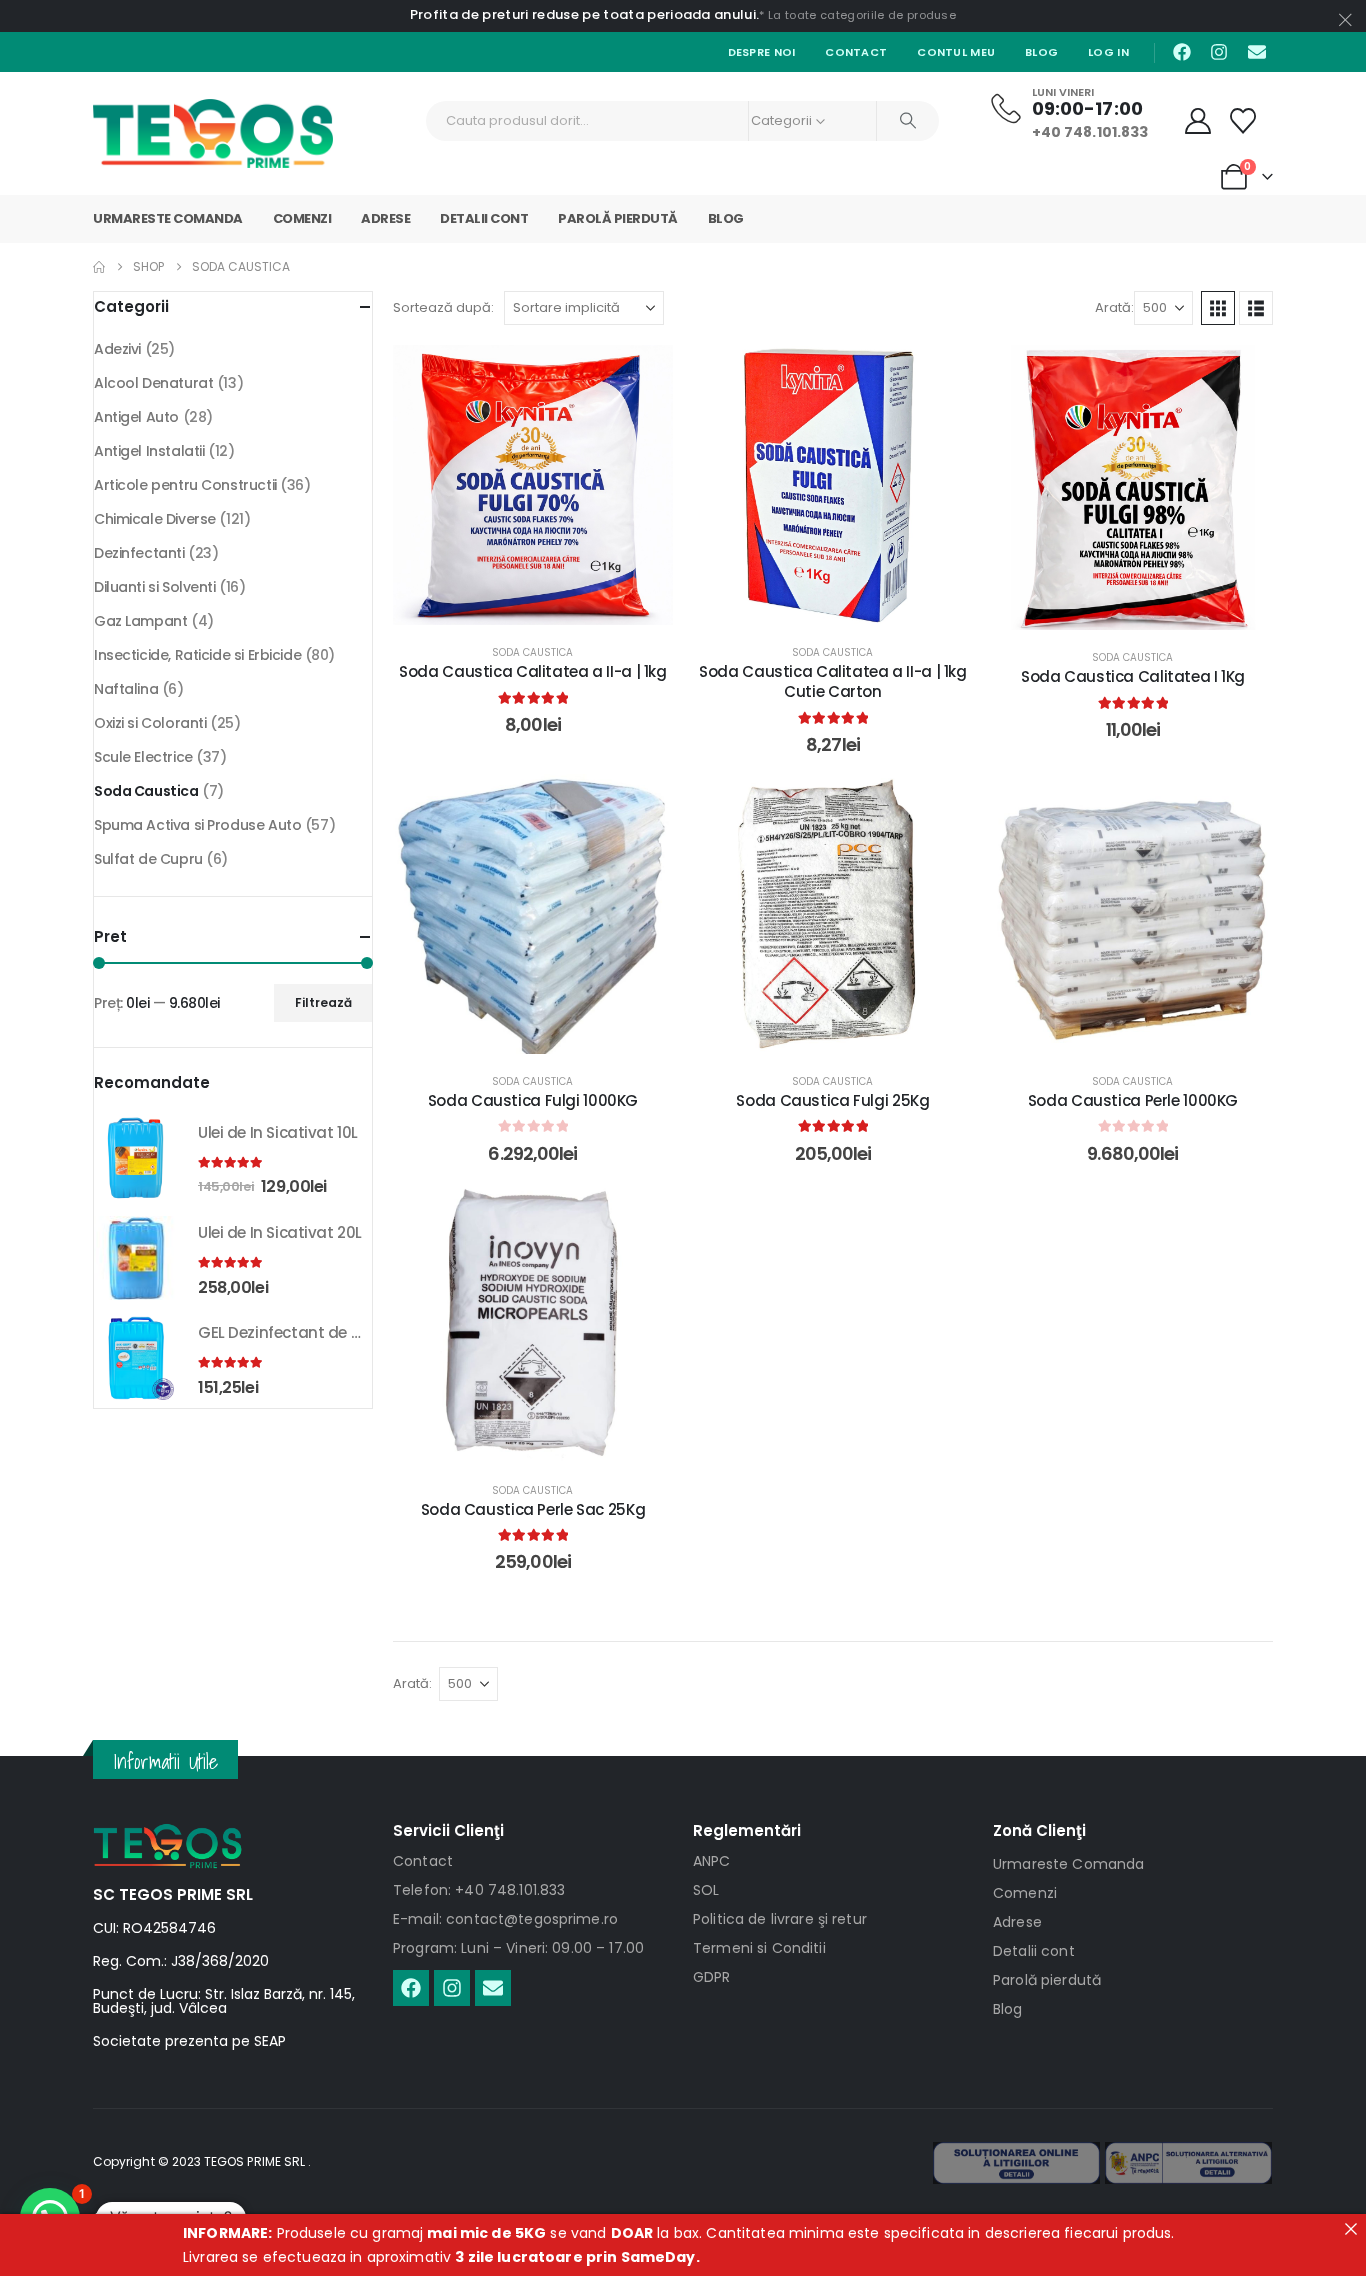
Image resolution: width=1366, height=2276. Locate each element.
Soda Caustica (532, 652)
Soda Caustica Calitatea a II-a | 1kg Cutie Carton (833, 681)
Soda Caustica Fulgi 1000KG (533, 1100)
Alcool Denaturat (153, 383)
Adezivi (117, 349)
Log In (1108, 52)
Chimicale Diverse (155, 519)
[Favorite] (1243, 121)
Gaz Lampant (140, 621)
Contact (856, 52)
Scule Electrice (143, 757)
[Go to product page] (136, 1158)
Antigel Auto (136, 417)
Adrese (385, 218)
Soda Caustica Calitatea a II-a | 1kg (533, 671)
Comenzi (302, 218)
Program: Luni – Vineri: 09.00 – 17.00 (518, 1948)
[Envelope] (1257, 52)
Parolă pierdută (618, 218)
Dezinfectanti (139, 553)
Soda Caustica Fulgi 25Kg (832, 1100)
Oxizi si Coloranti (150, 723)
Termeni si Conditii (759, 1948)
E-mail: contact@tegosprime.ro (505, 1919)
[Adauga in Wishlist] (643, 375)
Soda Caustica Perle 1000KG (1133, 1100)
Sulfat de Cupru (148, 859)
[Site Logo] (213, 133)
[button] (1218, 308)
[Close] (1351, 2229)
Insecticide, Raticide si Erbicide (197, 655)
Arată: (1114, 307)
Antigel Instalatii (149, 451)
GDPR (712, 1977)
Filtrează (323, 1002)
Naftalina (126, 689)
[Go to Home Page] (99, 267)
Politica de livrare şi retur (780, 1919)
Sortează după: (443, 307)
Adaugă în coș (548, 604)
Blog (1041, 52)
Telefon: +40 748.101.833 (479, 1890)
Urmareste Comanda (168, 218)
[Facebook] (1182, 52)
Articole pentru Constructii (185, 485)
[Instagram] (1219, 52)
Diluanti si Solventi (155, 587)
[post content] (533, 485)
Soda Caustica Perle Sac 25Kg (533, 1509)
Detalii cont (484, 218)
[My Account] (1198, 121)
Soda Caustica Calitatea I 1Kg (1133, 676)
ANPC (712, 1861)
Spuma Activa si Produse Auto (197, 825)
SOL (706, 1890)
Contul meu (956, 52)
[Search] (908, 121)
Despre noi (762, 52)
